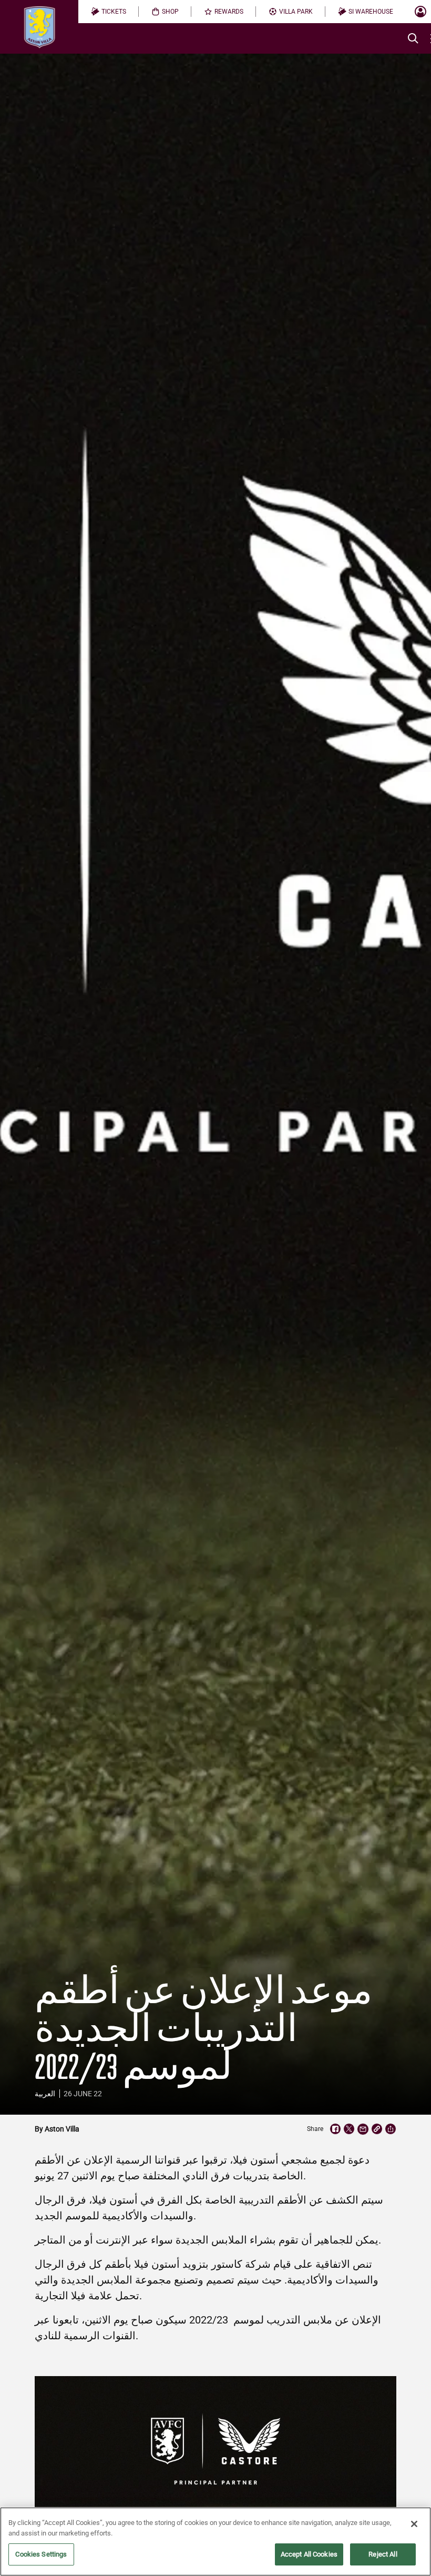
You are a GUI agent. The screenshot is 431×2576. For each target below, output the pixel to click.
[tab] (109, 12)
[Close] (414, 2524)
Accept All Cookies (309, 2554)
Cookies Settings (41, 2554)
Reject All (383, 2554)
